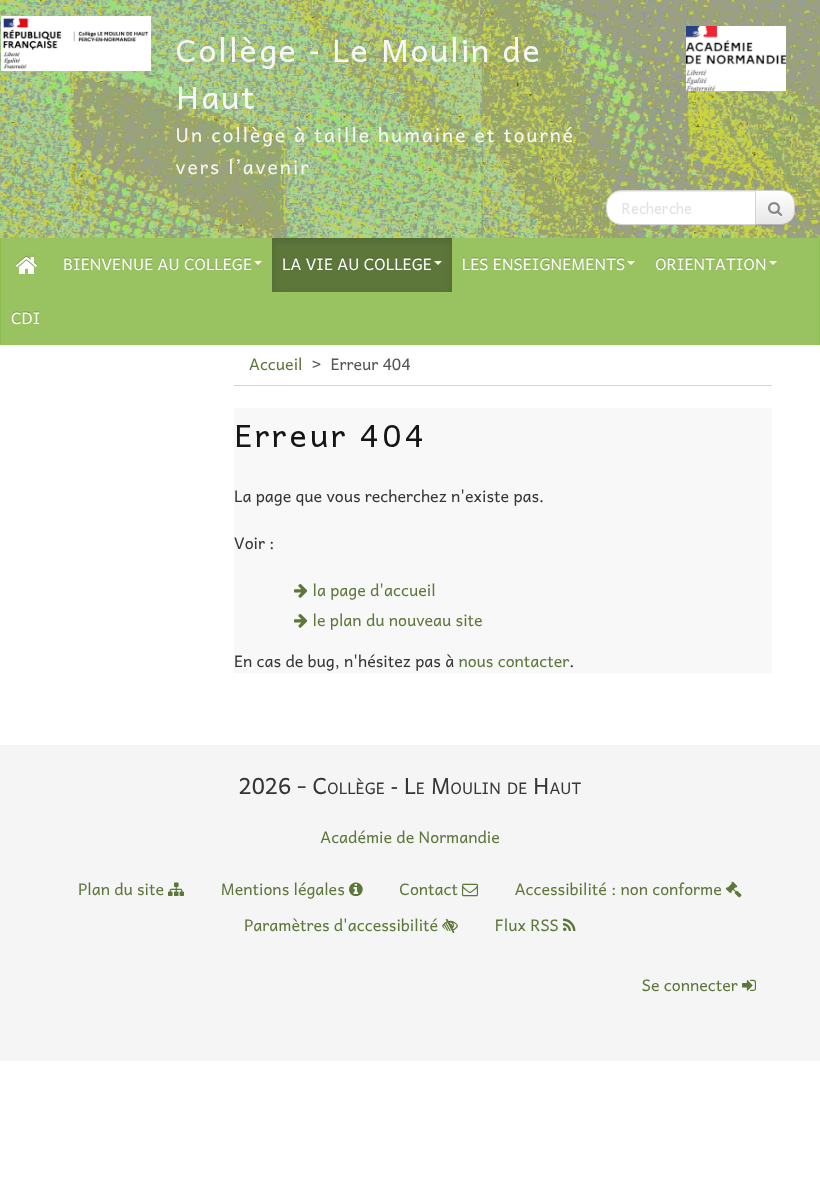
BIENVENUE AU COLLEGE (157, 264)
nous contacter (513, 661)
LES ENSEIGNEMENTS (543, 264)
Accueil (275, 364)
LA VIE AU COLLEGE (357, 264)
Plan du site (123, 889)
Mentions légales (285, 889)
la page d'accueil (374, 590)
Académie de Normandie (410, 837)
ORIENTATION (710, 264)
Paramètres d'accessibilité (343, 925)
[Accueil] (27, 264)
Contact (430, 889)
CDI (25, 318)
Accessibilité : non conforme (620, 889)
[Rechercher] (775, 207)
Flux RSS (529, 925)
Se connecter (692, 985)
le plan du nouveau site (398, 620)
